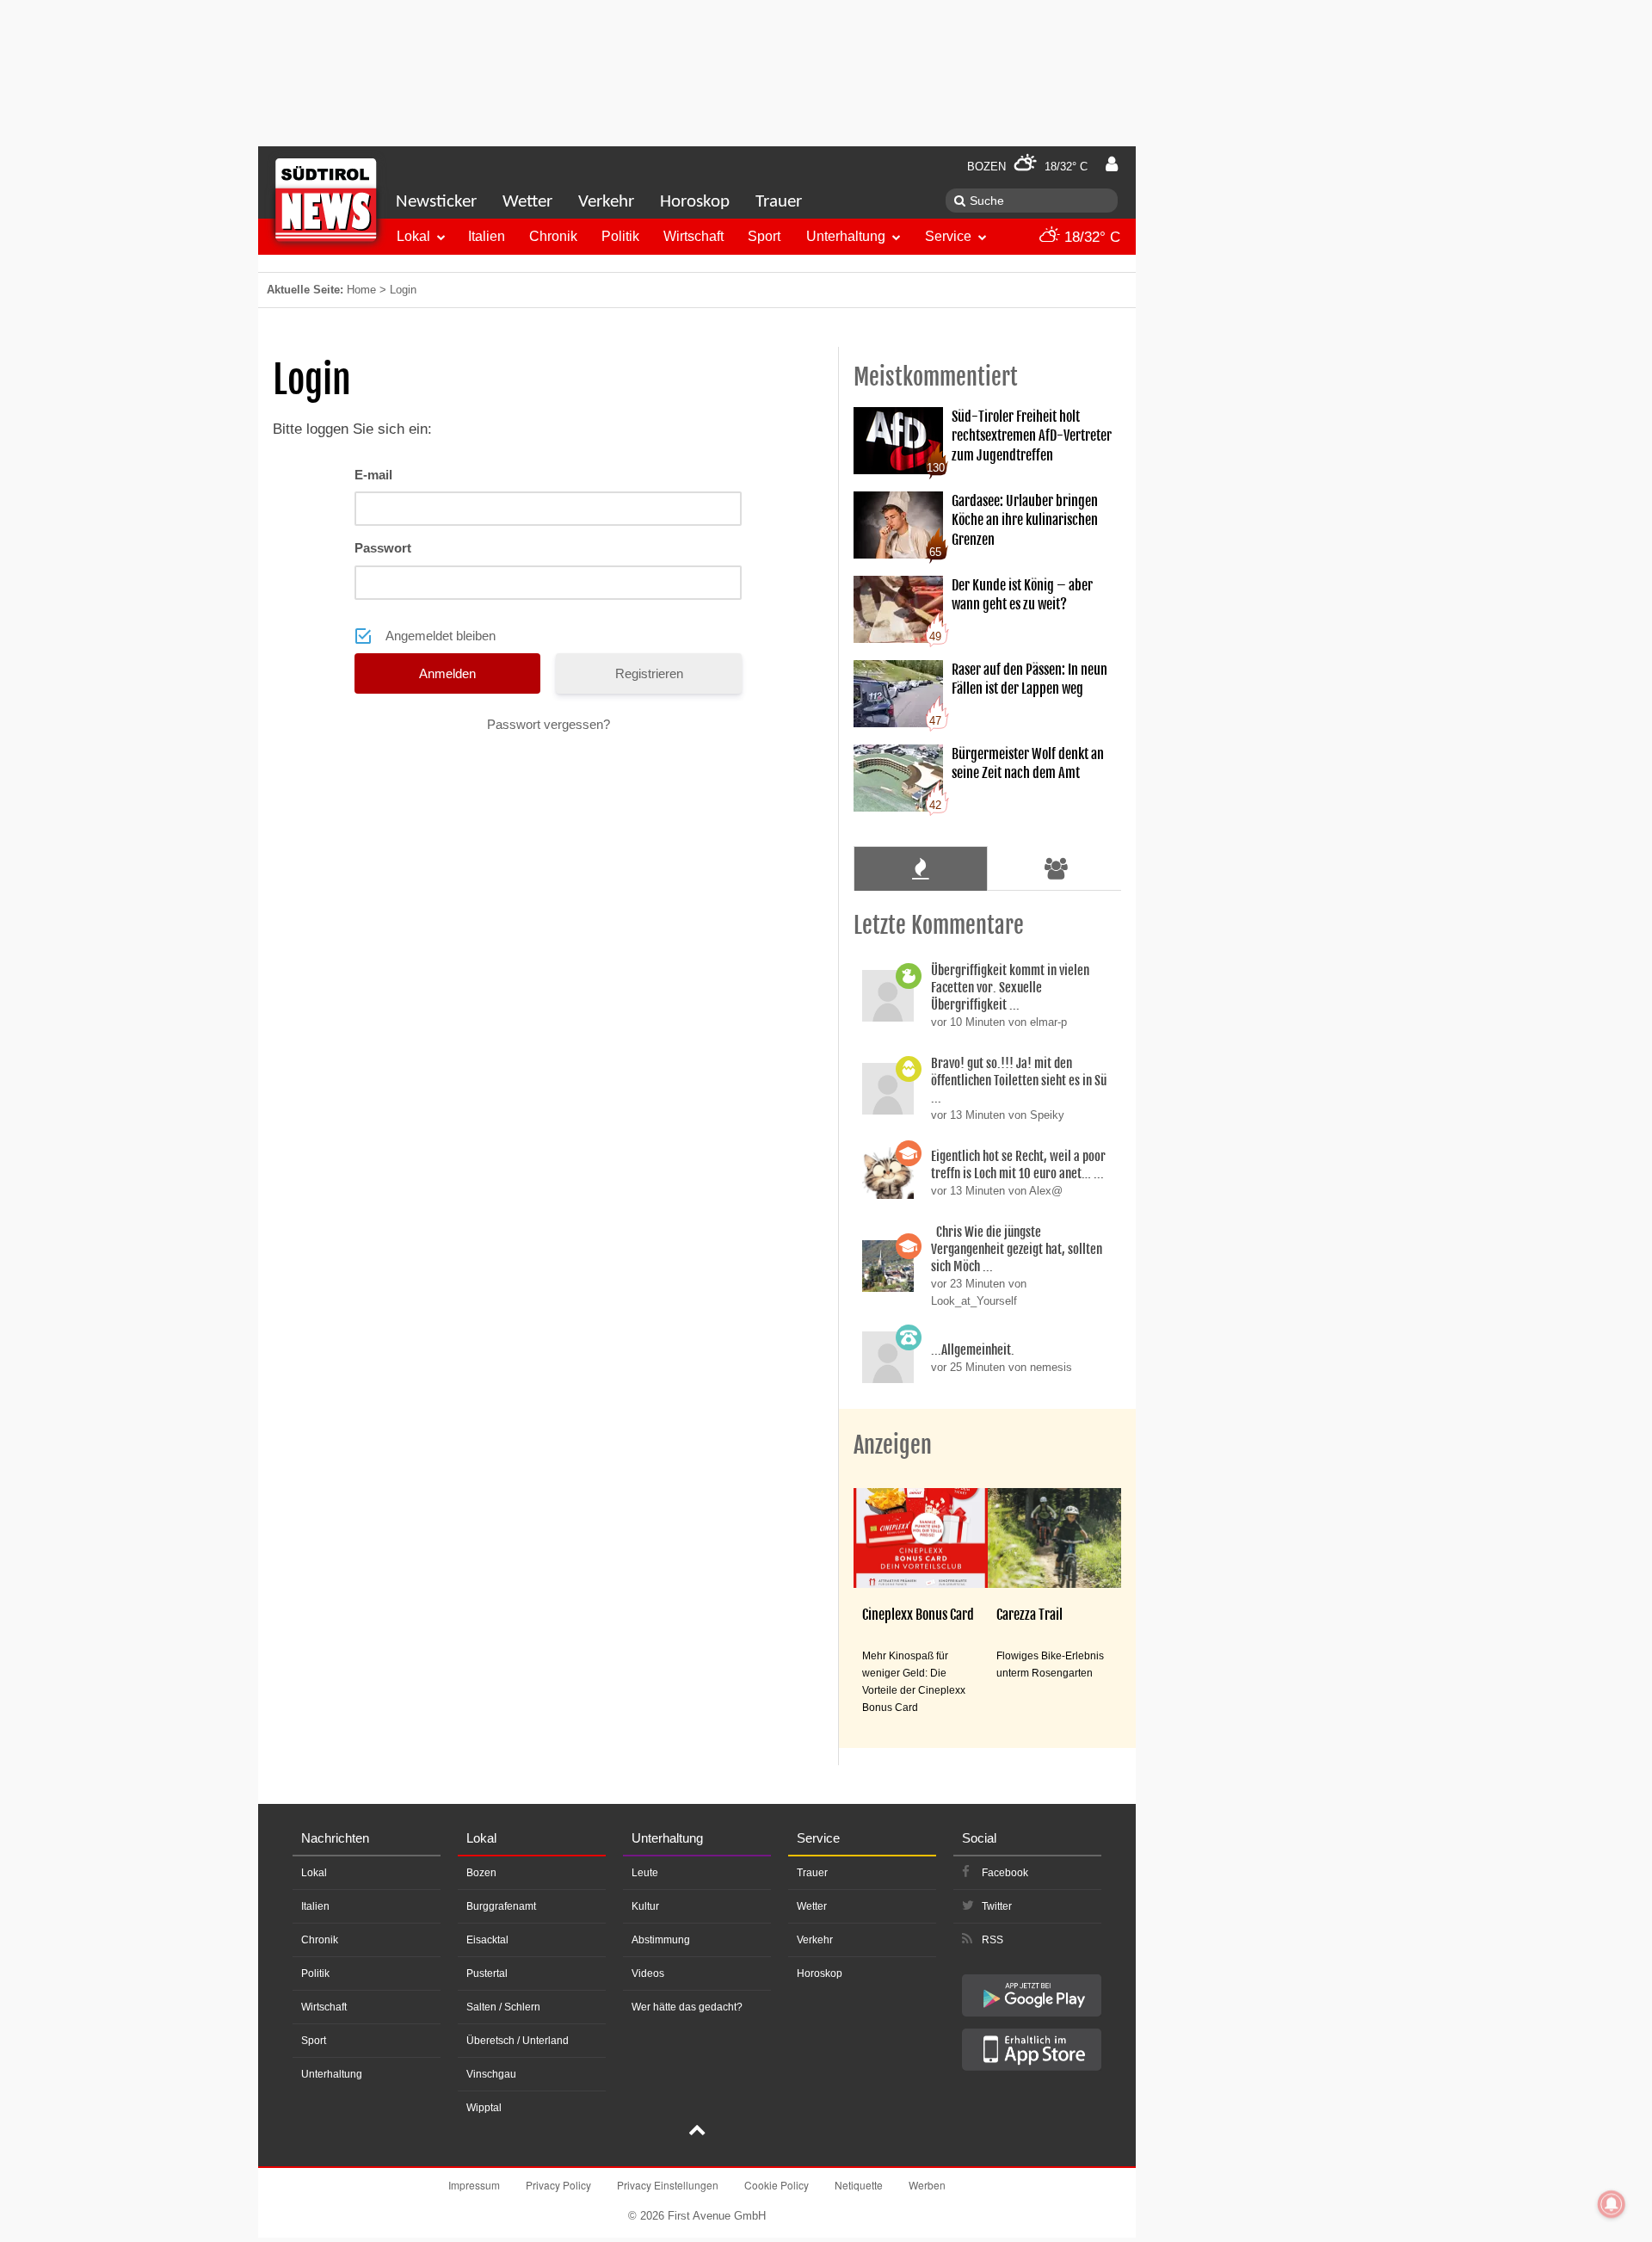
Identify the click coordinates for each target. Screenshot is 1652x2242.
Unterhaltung (846, 236)
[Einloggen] (1112, 164)
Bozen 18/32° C (1027, 167)
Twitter (997, 1906)
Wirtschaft (693, 236)
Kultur (645, 1906)
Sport (764, 236)
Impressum (474, 2185)
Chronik (553, 236)
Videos (648, 1973)
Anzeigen (893, 1445)
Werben (927, 2185)
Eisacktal (487, 1940)
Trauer (779, 202)
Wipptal (484, 2108)
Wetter (527, 202)
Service (948, 236)
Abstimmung (661, 1940)
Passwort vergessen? (549, 724)
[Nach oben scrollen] (697, 2132)
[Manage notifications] (1612, 2204)
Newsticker (436, 202)
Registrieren (649, 673)
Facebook (1005, 1873)
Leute (645, 1873)
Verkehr (606, 202)
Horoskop (695, 202)
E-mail (373, 475)
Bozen (481, 1873)
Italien (487, 236)
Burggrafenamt (501, 1906)
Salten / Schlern (503, 2007)
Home (361, 290)
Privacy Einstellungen (668, 2185)
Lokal (413, 236)
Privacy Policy (558, 2185)
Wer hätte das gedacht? (687, 2007)
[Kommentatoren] (1057, 868)
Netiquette (859, 2185)
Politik (620, 236)
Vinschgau (491, 2074)
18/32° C (1090, 237)
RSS (992, 1940)
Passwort (383, 548)
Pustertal (487, 1973)
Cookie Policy (777, 2185)
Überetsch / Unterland (518, 2041)
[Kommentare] (920, 868)
